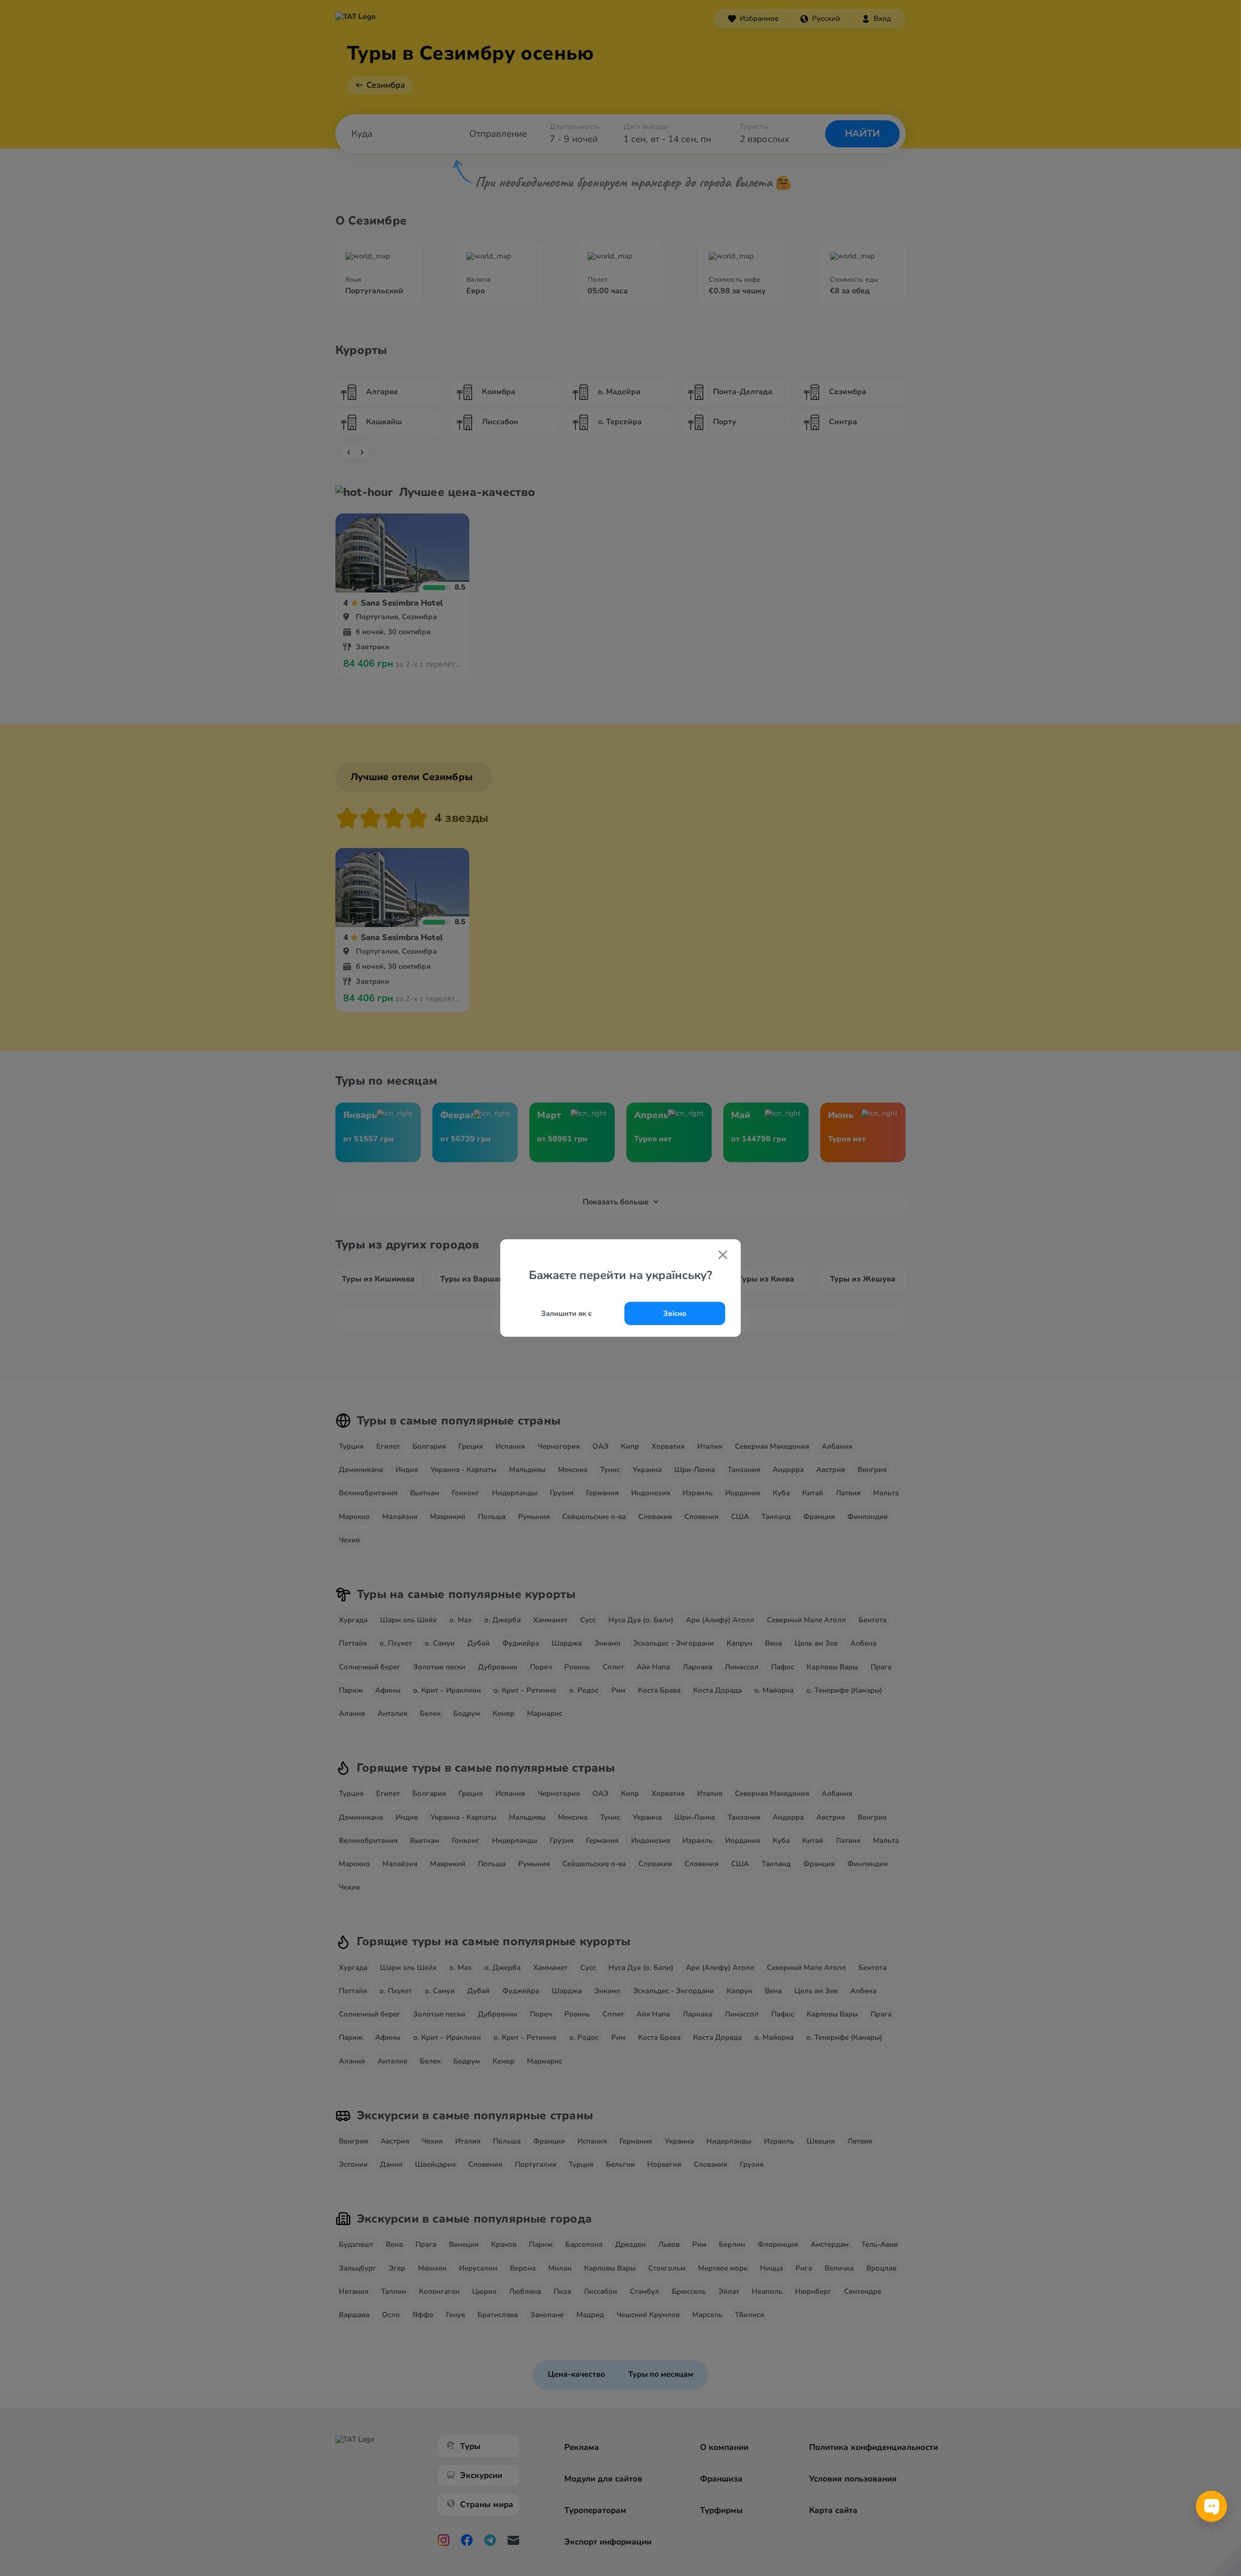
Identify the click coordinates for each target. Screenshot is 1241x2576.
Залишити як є (566, 1313)
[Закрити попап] (723, 1256)
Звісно (675, 1313)
